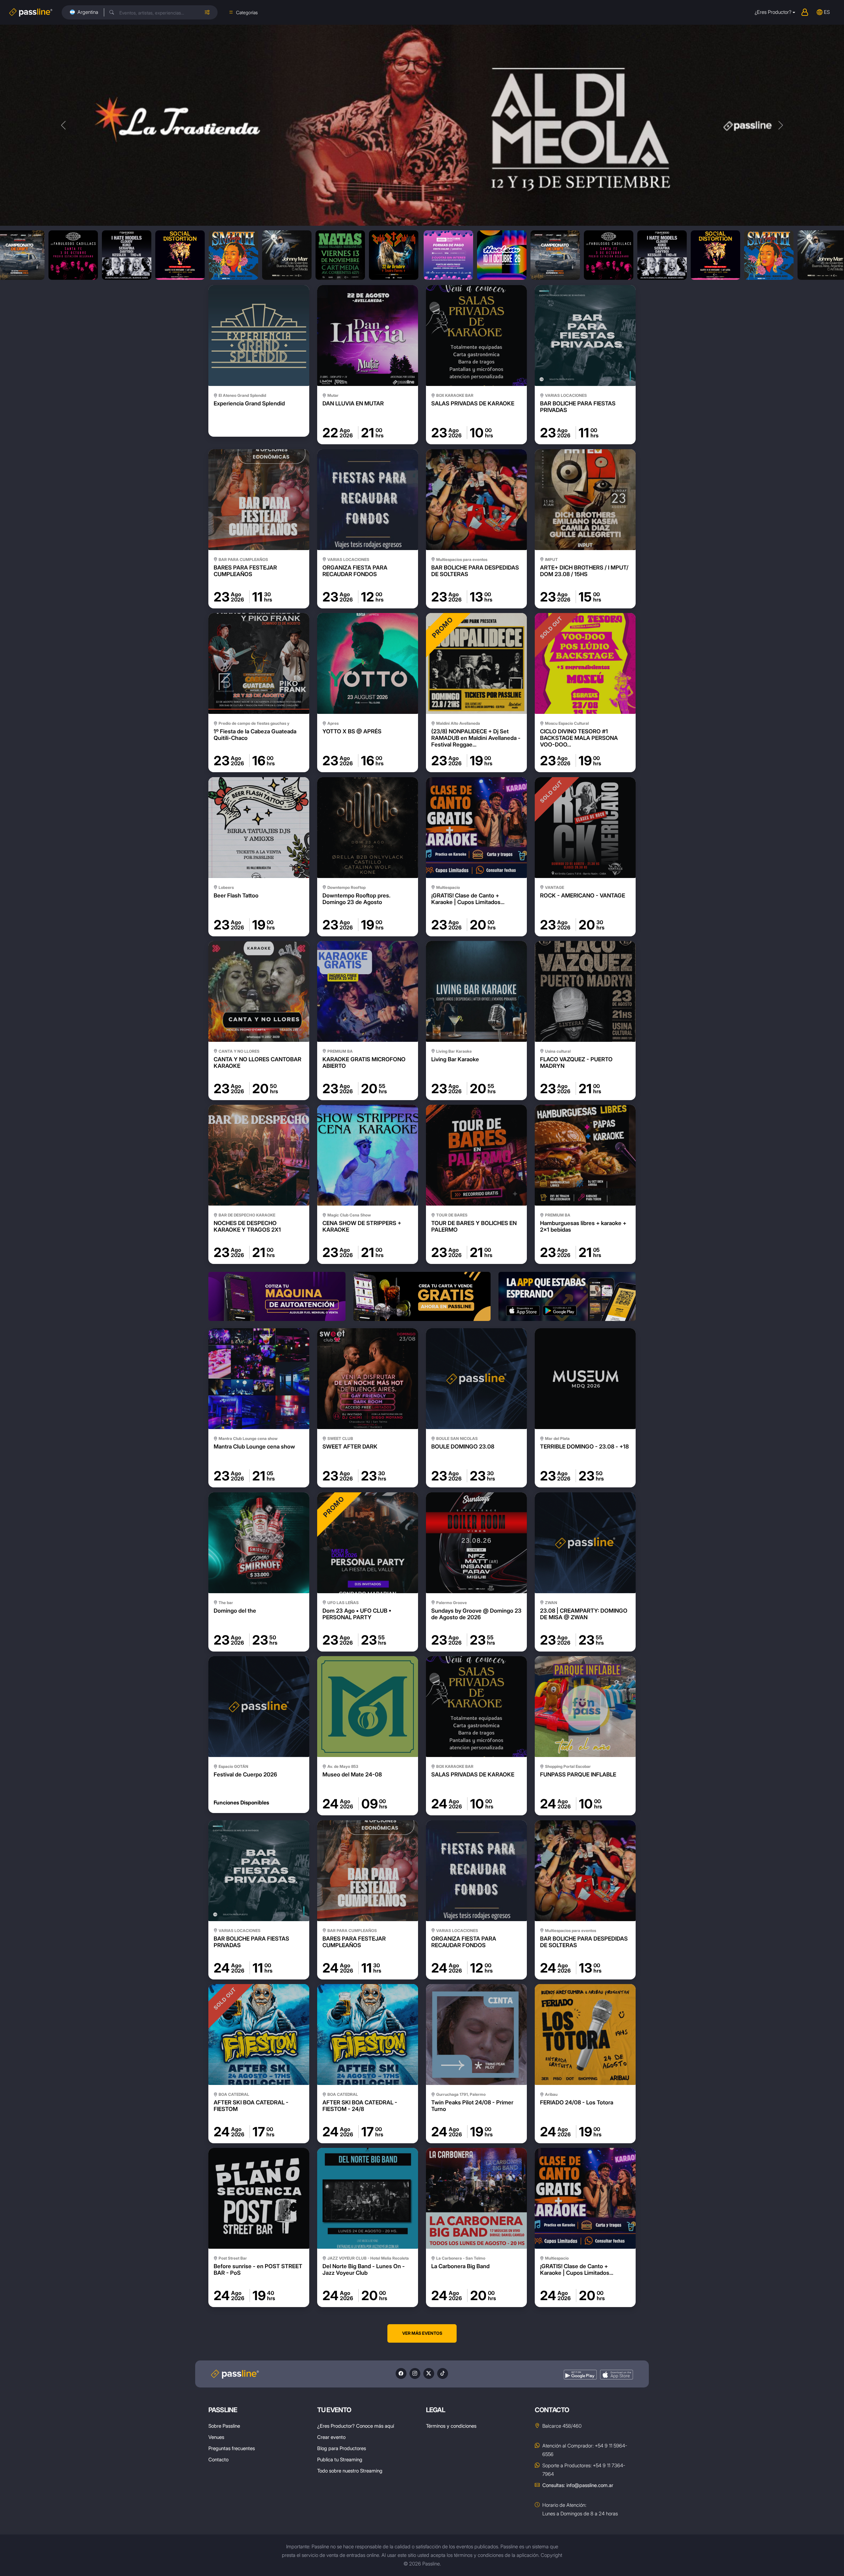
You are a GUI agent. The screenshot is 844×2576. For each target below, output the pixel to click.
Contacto (218, 2459)
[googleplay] (580, 2375)
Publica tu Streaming (340, 2459)
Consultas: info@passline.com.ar (578, 2485)
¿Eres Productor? (773, 12)
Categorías (247, 12)
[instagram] (415, 2373)
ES (827, 12)
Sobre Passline (224, 2426)
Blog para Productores (342, 2448)
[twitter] (429, 2373)
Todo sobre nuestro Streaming (350, 2471)
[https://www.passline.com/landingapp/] (567, 1296)
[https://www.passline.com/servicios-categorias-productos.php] (422, 1296)
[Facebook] (401, 2373)
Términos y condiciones (451, 2426)
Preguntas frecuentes (232, 2448)
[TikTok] (443, 2373)
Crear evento (331, 2437)
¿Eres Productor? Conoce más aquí (356, 2426)
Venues (216, 2437)
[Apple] (617, 2375)
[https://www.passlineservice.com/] (277, 1296)
